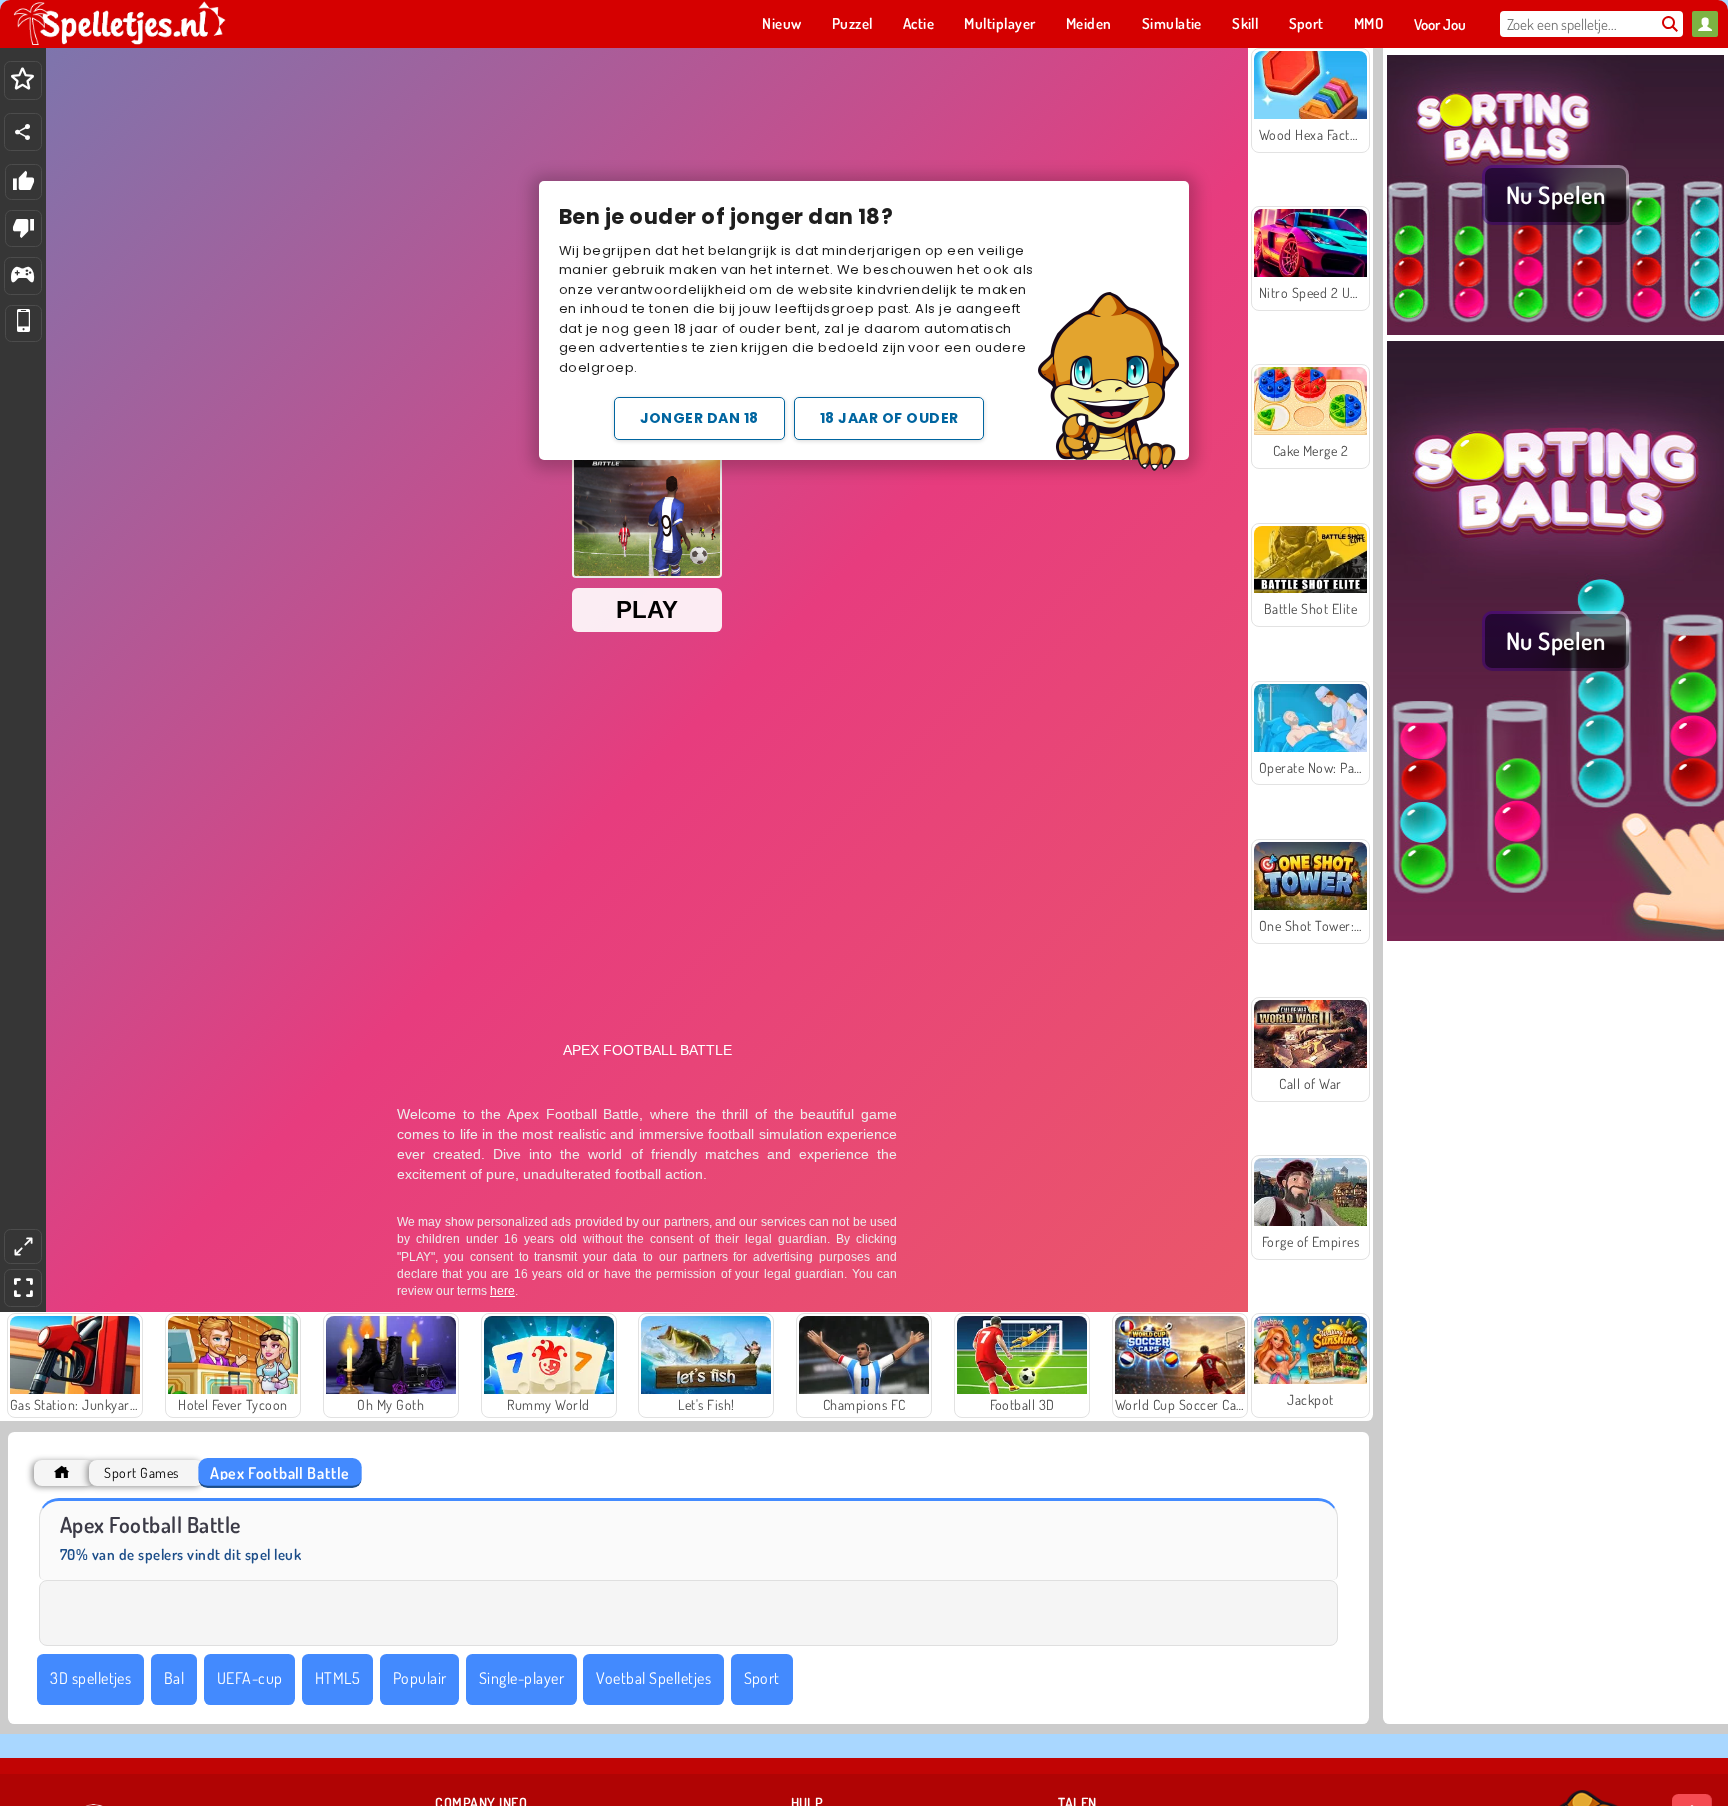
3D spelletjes (90, 1678)
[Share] (23, 132)
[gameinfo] (22, 276)
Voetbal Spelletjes (653, 1678)
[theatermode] (23, 1246)
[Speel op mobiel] (23, 323)
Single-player (521, 1678)
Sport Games (141, 1472)
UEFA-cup (250, 1678)
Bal (174, 1678)
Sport (762, 1678)
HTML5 (337, 1678)
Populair (420, 1678)
